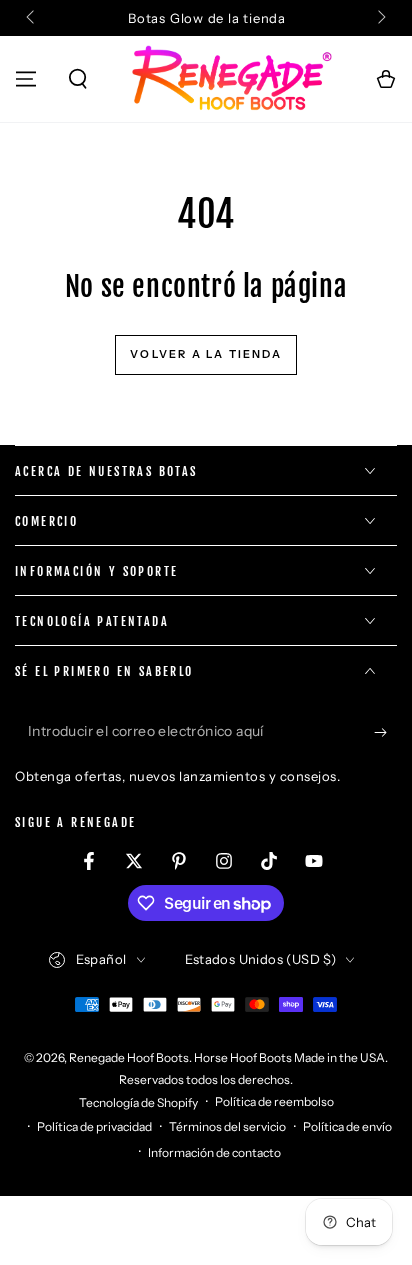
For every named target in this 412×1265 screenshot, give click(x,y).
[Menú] (26, 79)
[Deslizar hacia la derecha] (380, 18)
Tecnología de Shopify (138, 1102)
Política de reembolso (274, 1101)
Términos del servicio (227, 1126)
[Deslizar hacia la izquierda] (32, 18)
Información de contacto (214, 1152)
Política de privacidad (94, 1126)
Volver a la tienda (206, 354)
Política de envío (347, 1126)
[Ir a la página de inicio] (232, 79)
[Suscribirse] (385, 732)
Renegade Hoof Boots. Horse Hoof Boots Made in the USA (227, 1057)
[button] (78, 79)
